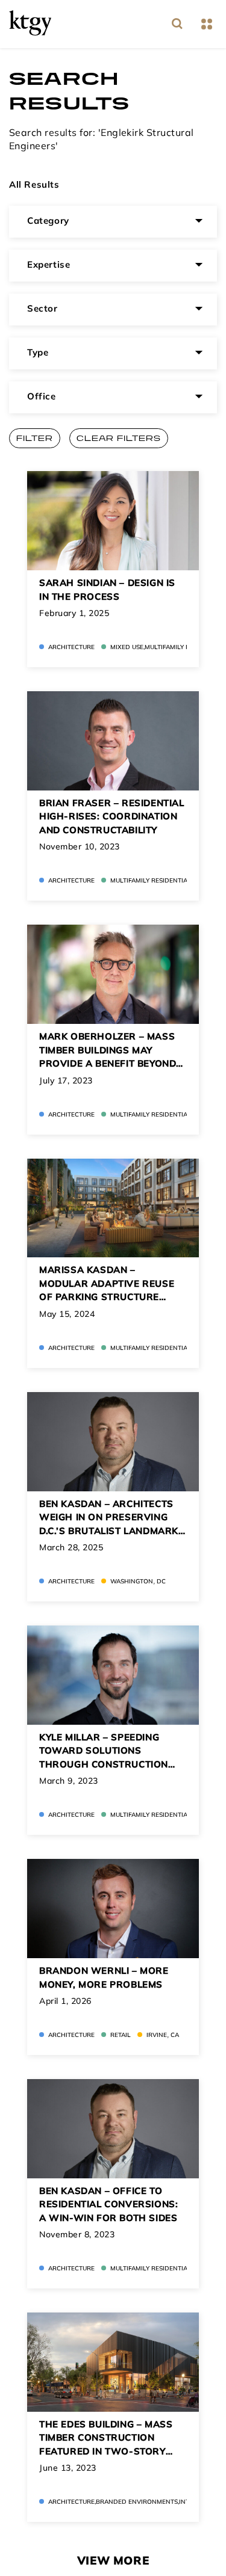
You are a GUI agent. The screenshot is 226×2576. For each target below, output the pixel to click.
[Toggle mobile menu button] (206, 24)
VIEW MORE (113, 2562)
